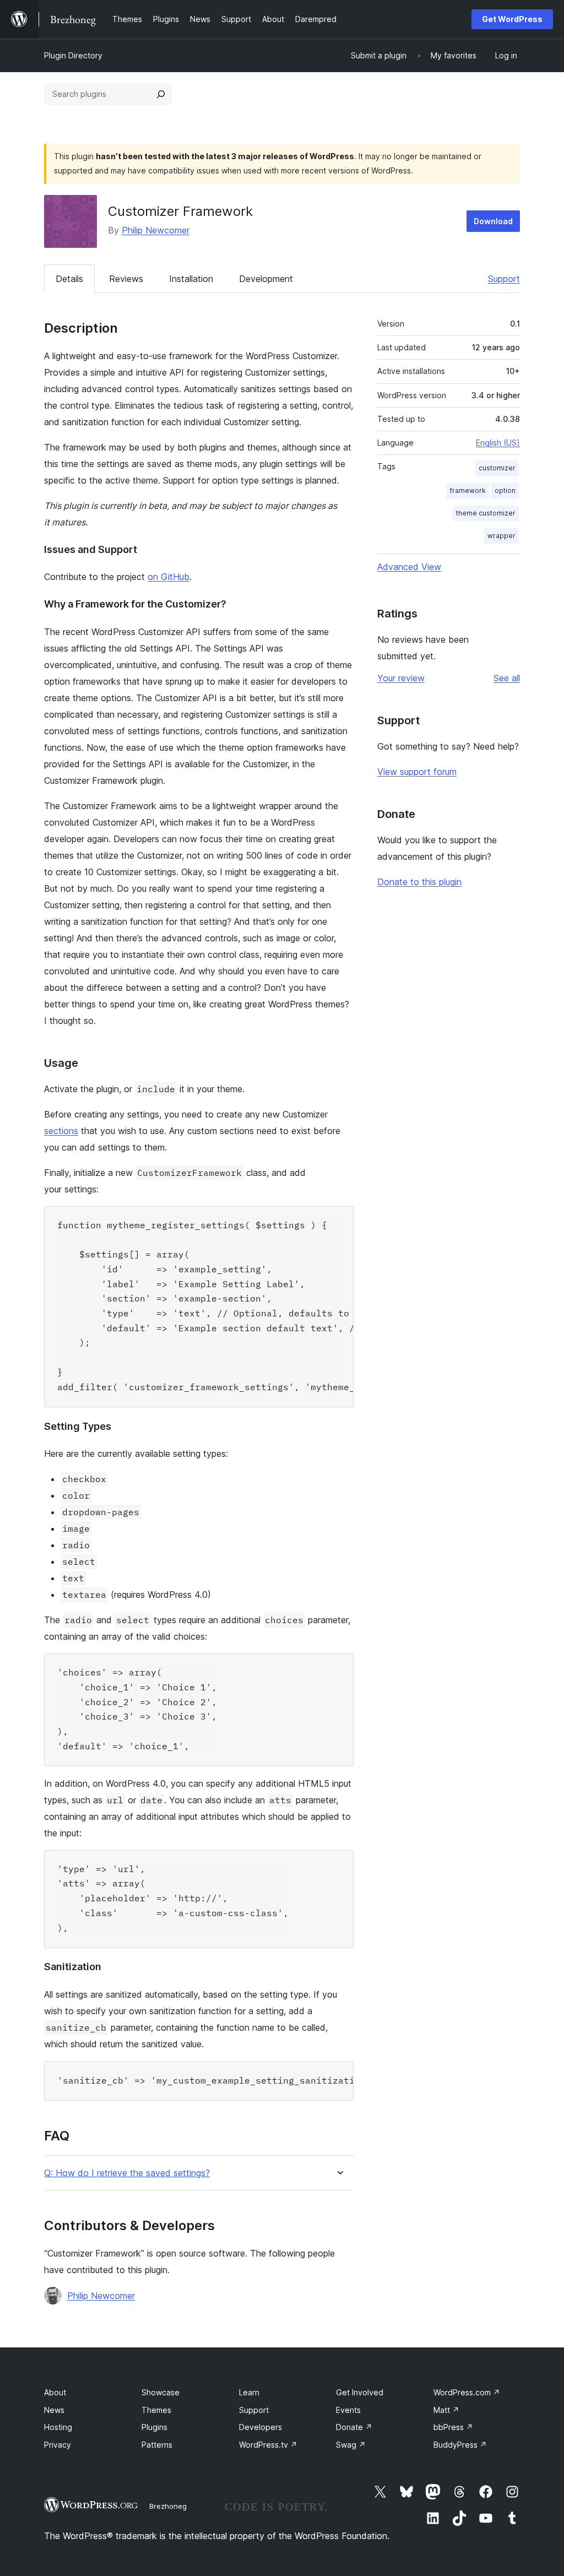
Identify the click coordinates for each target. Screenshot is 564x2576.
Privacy (58, 2445)
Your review (401, 678)
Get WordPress (512, 19)
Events (348, 2410)
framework (468, 490)
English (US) (498, 443)
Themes (156, 2410)
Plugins (154, 2427)
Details (69, 279)
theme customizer (486, 513)
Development (266, 279)
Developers (261, 2427)
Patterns (157, 2445)
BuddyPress (460, 2445)
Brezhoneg (168, 2506)
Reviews (126, 279)
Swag (351, 2445)
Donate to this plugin (419, 882)
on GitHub (169, 577)
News (54, 2410)
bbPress (453, 2427)
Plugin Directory (73, 55)
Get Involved (360, 2392)
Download (493, 221)
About (55, 2392)
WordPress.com (467, 2392)
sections (61, 1131)
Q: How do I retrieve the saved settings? (127, 2173)
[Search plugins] (161, 94)
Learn (249, 2392)
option (505, 490)
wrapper (501, 536)
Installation (191, 279)
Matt (446, 2410)
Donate (354, 2427)
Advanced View (409, 567)
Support (504, 279)
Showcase (161, 2392)
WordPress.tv (268, 2445)
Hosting (58, 2427)
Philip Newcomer (156, 230)
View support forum (417, 772)
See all (507, 678)
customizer (497, 468)
